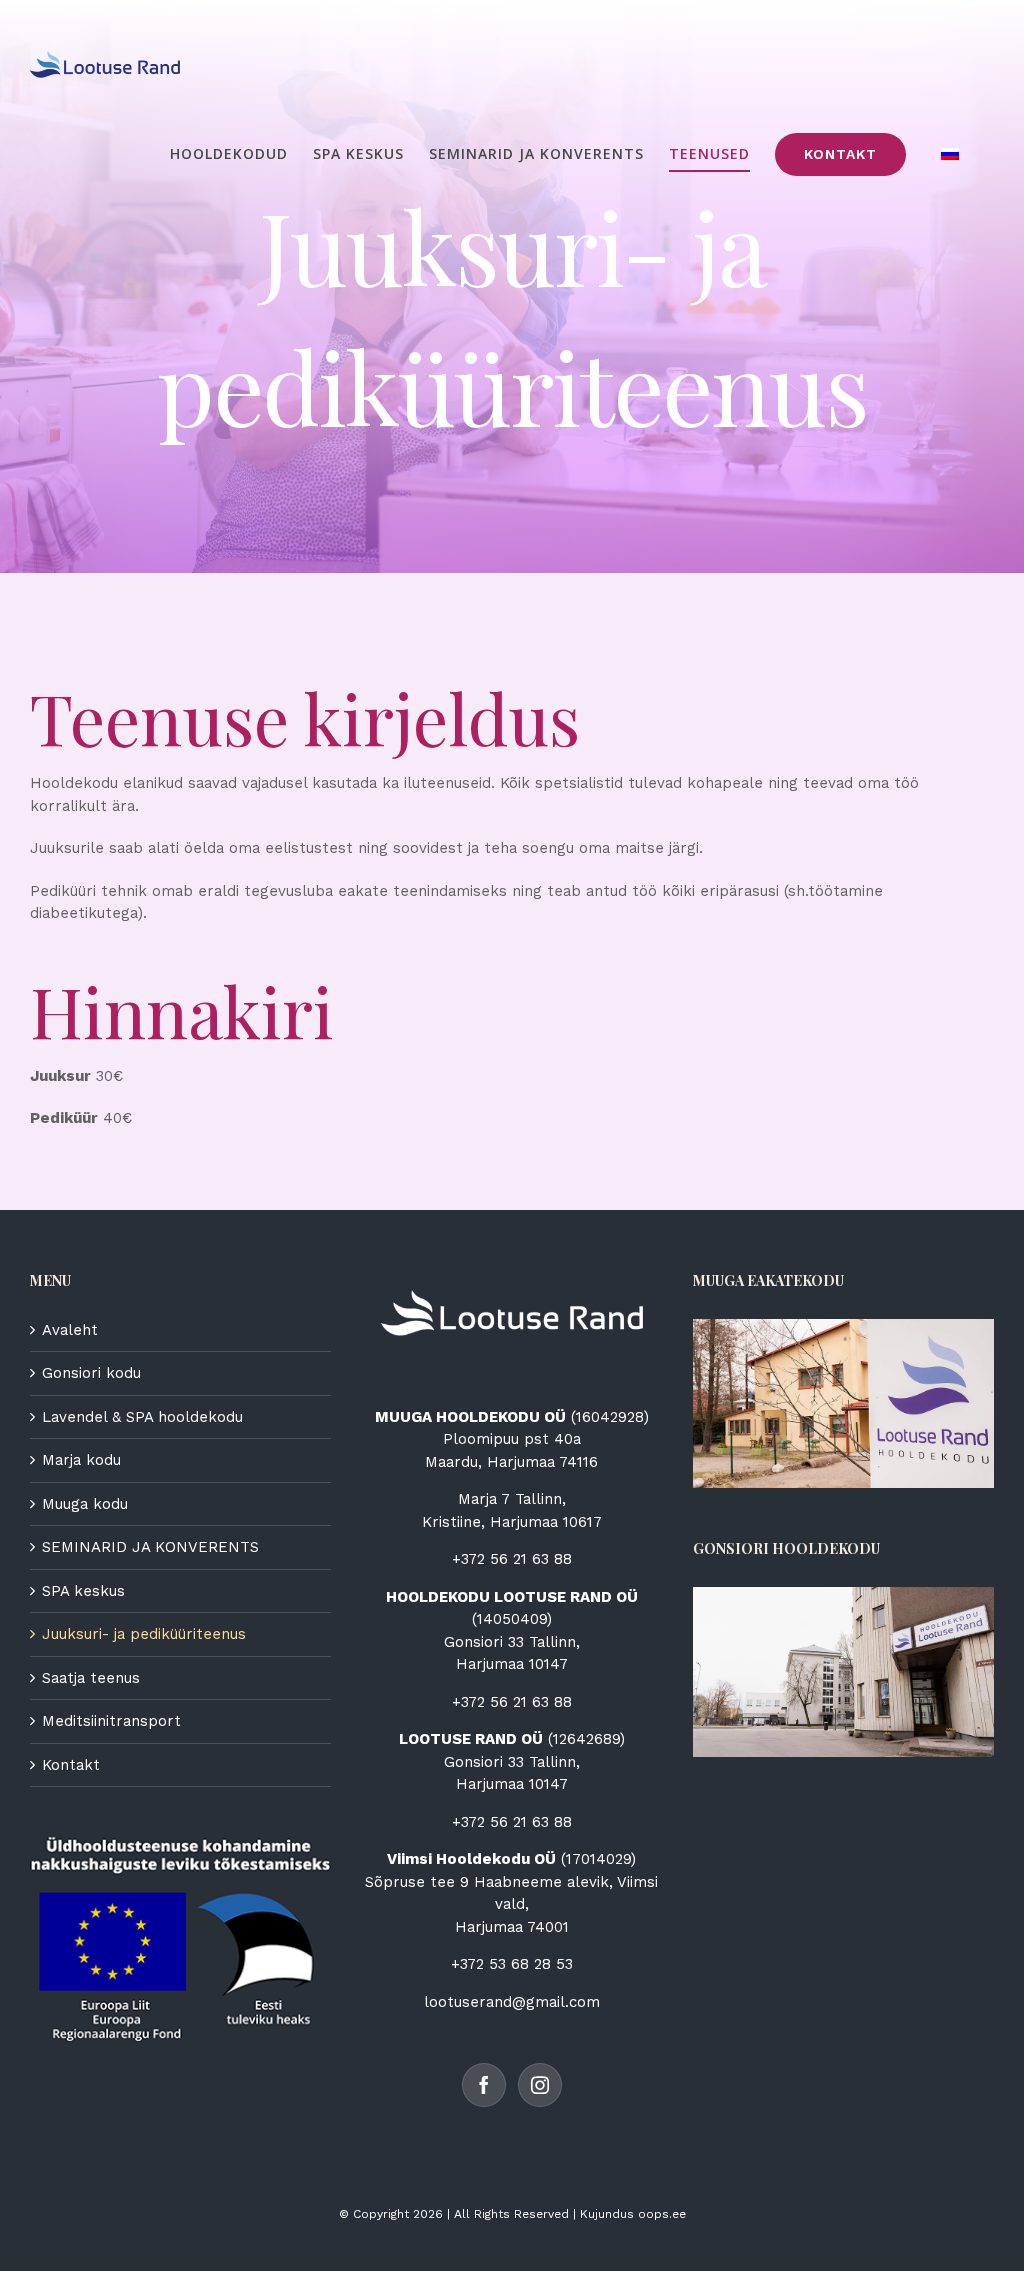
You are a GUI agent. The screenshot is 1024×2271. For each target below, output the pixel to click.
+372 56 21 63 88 (512, 1559)
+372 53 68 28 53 (512, 1964)
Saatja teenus (91, 1678)
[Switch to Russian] (950, 154)
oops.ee (662, 2214)
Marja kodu (81, 1460)
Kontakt (71, 1765)
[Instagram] (540, 2085)
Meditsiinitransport (111, 1721)
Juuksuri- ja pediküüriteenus (144, 1634)
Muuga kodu (85, 1504)
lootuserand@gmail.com (512, 2002)
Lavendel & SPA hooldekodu (142, 1417)
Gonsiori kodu (91, 1373)
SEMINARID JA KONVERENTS (150, 1547)
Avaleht (70, 1330)
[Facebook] (484, 2085)
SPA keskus (83, 1591)
